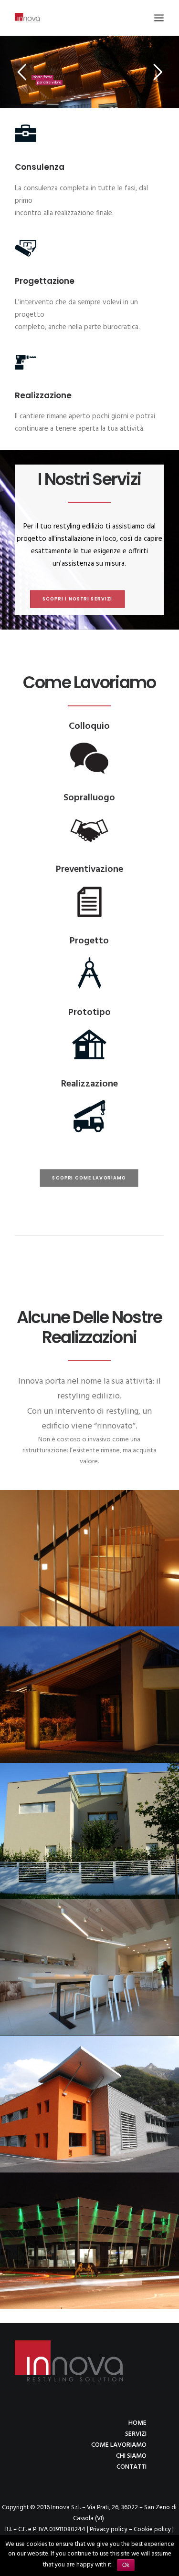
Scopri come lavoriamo (89, 1178)
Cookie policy (152, 2529)
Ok (126, 2565)
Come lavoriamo (119, 2445)
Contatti (132, 2467)
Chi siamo (131, 2456)
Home (137, 2423)
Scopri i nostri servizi (78, 599)
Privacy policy (109, 2529)
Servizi (136, 2434)
